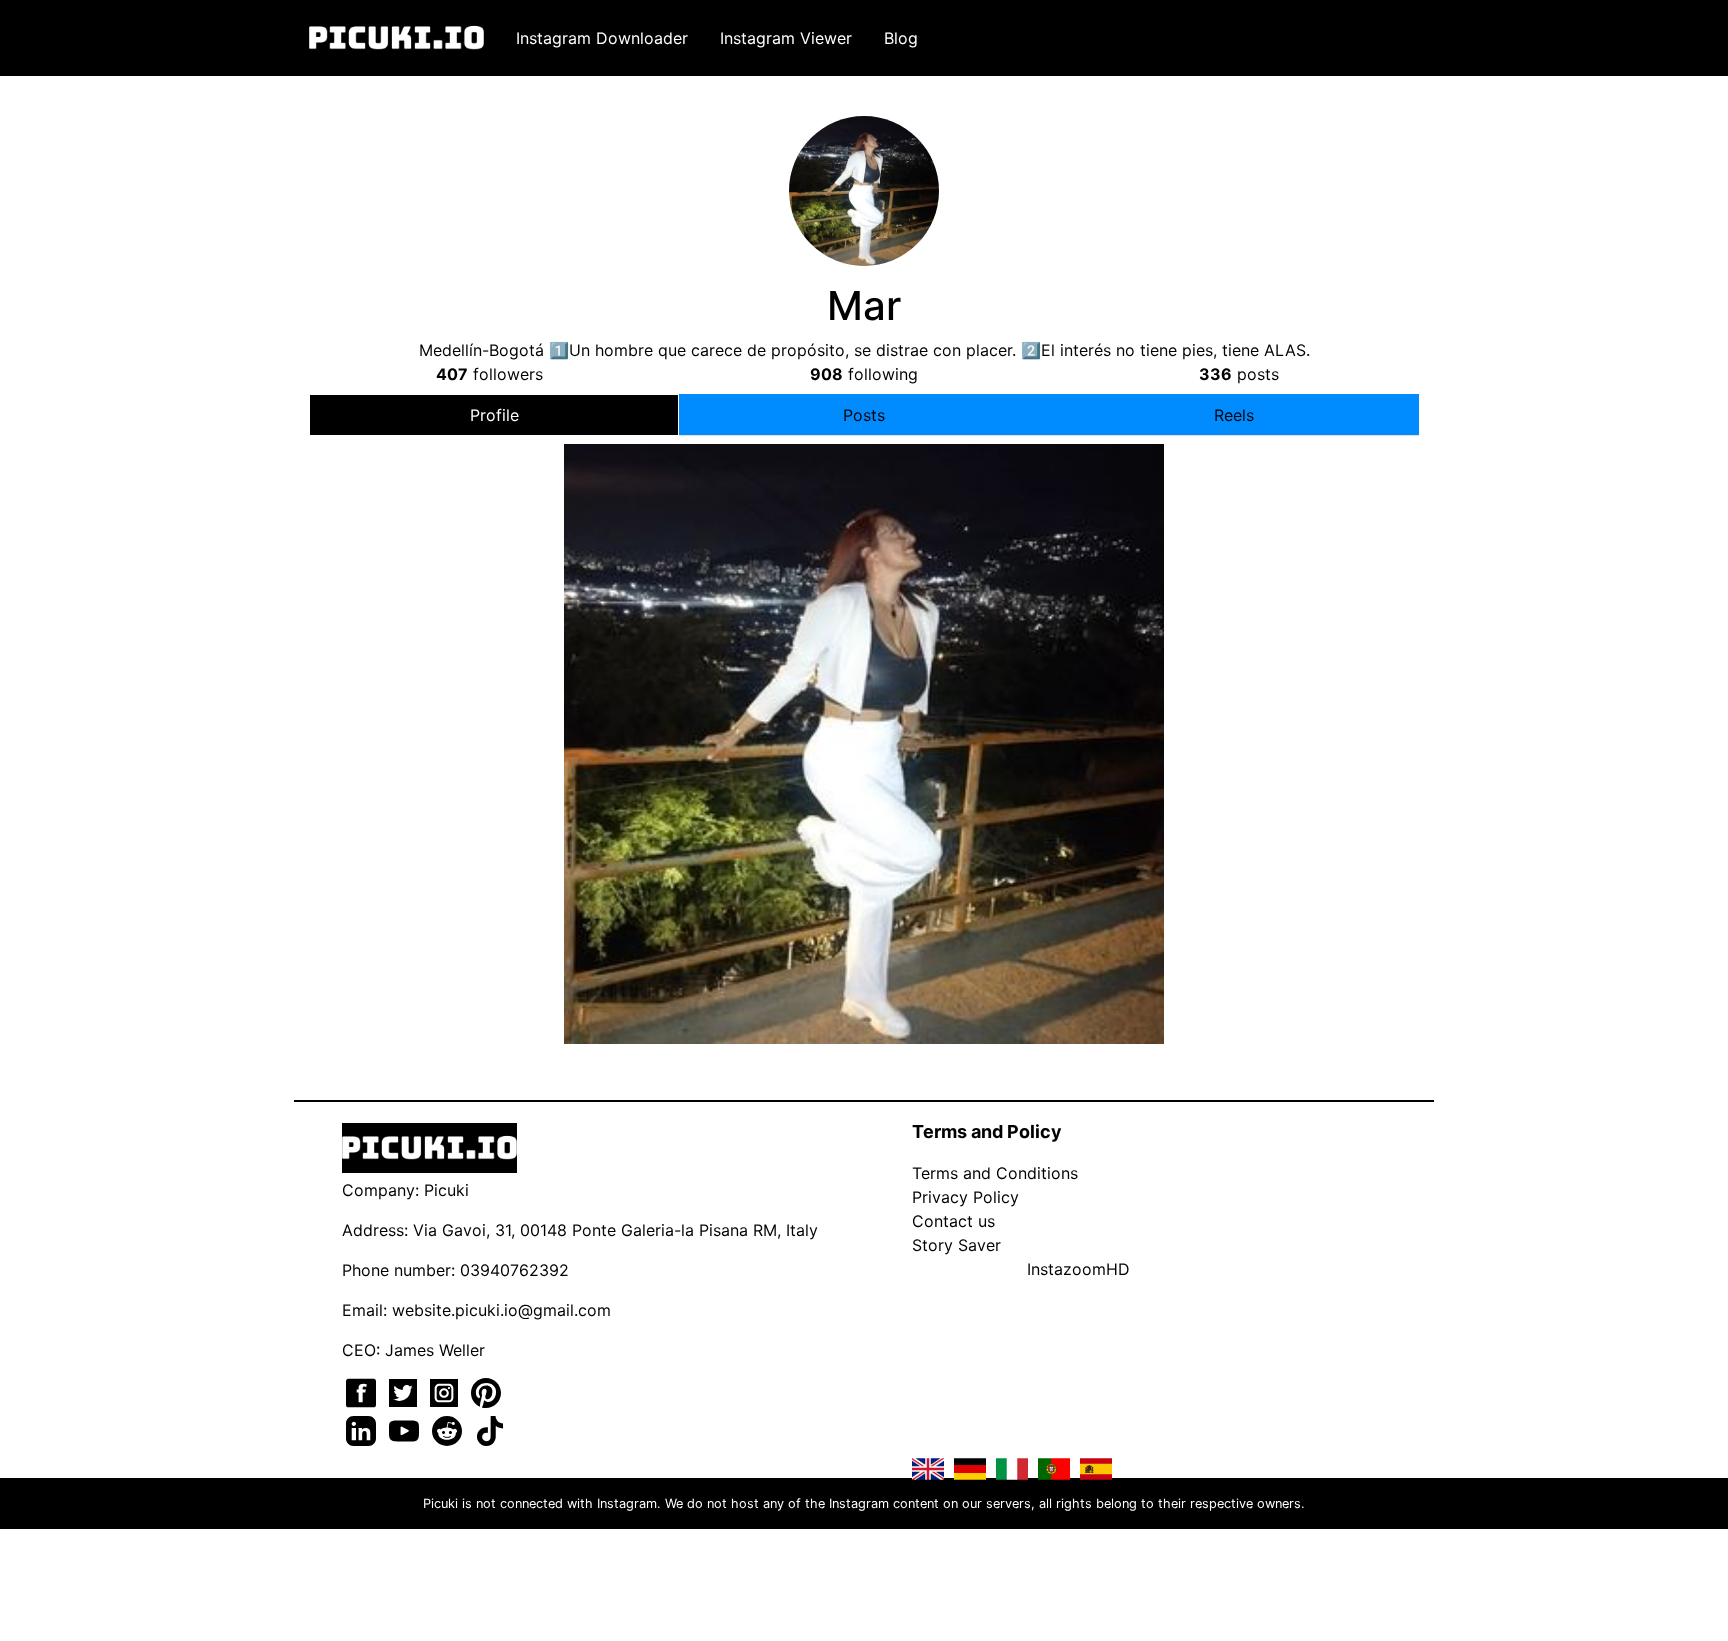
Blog (901, 38)
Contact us (953, 1221)
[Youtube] (406, 1429)
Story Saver (956, 1245)
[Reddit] (449, 1429)
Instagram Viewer (786, 38)
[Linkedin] (363, 1429)
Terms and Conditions (995, 1173)
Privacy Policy (965, 1197)
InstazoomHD (1078, 1269)
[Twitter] (405, 1391)
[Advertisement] (864, 613)
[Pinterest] (486, 1391)
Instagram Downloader (602, 38)
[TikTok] (490, 1429)
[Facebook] (363, 1391)
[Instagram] (446, 1391)
